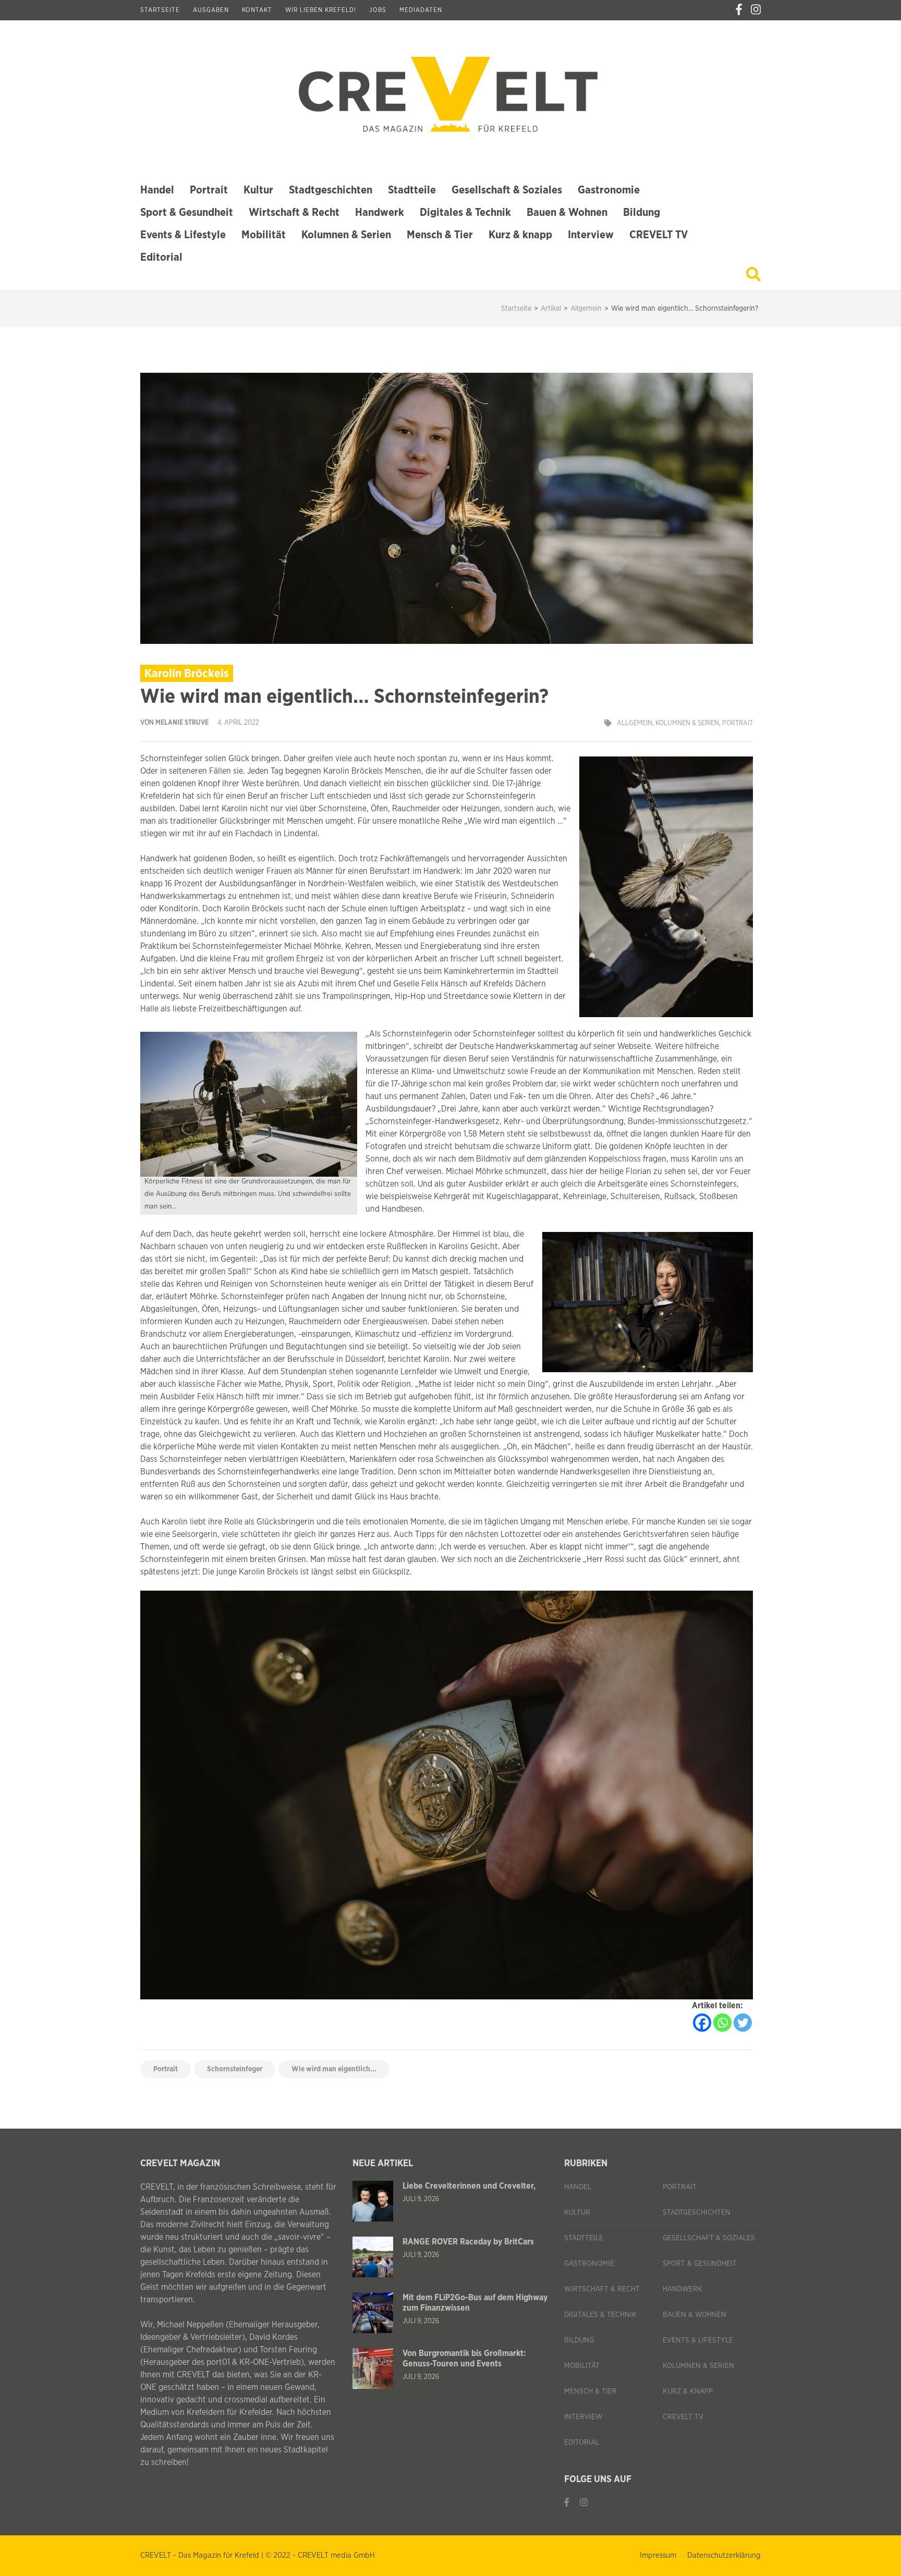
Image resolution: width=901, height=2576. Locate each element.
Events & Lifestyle (183, 235)
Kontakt (257, 10)
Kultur (258, 190)
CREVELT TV (659, 235)
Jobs (378, 10)
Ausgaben (211, 10)
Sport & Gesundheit (187, 212)
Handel (157, 190)
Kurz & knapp (520, 235)
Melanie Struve (182, 723)
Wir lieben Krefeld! (321, 10)
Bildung (642, 212)
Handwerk (380, 212)
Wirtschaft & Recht (294, 212)
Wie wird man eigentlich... (334, 2069)
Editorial (161, 257)
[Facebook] (739, 10)
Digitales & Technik (465, 212)
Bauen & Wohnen (567, 212)
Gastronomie (609, 190)
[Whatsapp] (722, 2023)
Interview (591, 235)
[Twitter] (743, 2023)
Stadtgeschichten (331, 190)
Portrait (209, 190)
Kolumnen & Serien (346, 235)
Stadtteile (412, 190)
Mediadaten (421, 10)
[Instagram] (756, 10)
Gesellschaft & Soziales (507, 190)
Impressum (658, 2555)
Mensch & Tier (440, 235)
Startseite (160, 10)
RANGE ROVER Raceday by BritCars (468, 2242)
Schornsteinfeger (235, 2069)
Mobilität (264, 235)
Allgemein (635, 723)
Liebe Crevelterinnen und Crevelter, (469, 2186)
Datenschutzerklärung (724, 2555)
